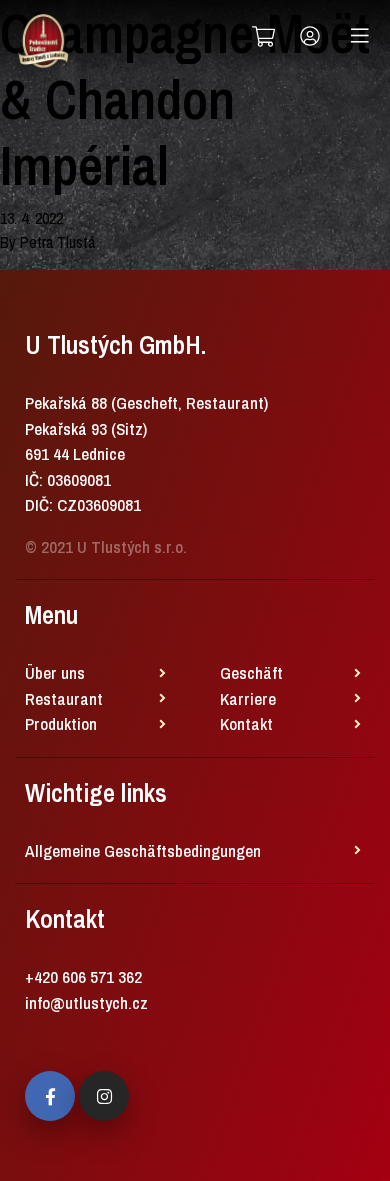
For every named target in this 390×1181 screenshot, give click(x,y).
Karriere (248, 698)
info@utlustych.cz (86, 1002)
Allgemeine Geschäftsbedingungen (143, 850)
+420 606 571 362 (83, 976)
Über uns (55, 672)
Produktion (61, 723)
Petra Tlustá (57, 242)
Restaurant (64, 698)
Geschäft (251, 672)
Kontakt (246, 723)
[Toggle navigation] (360, 36)
